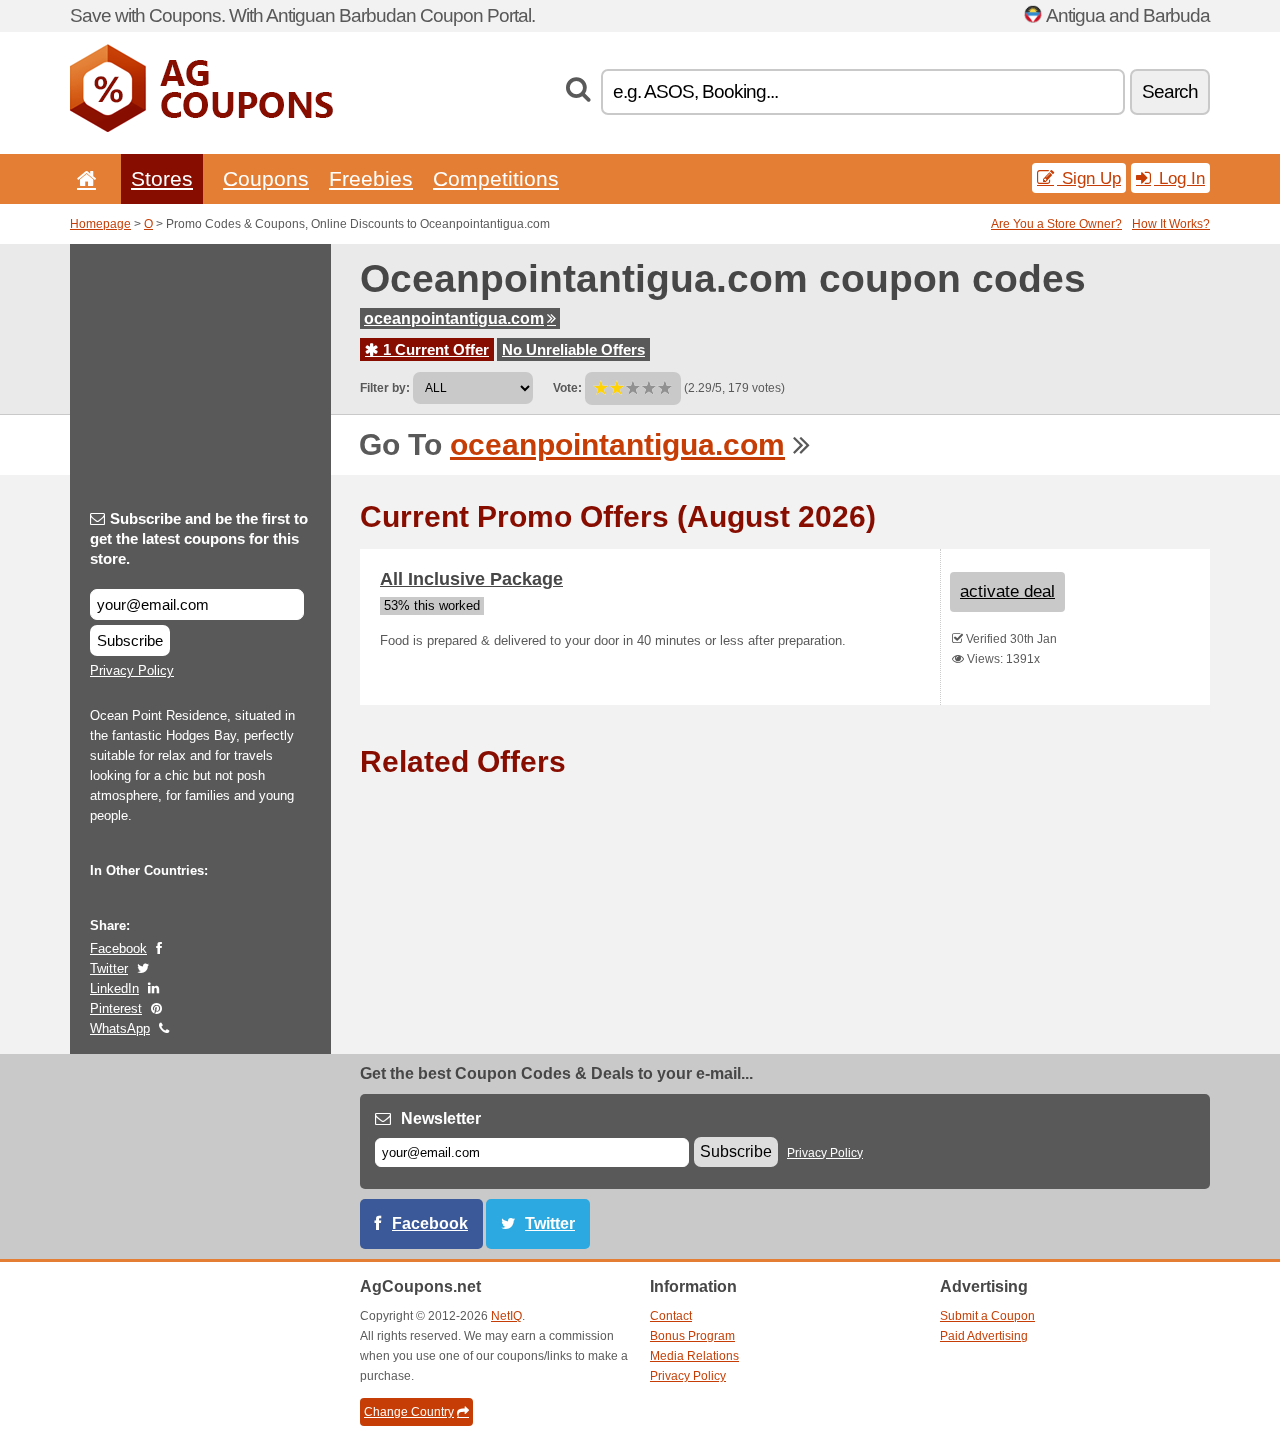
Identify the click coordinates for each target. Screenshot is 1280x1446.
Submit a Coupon (987, 1316)
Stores (162, 178)
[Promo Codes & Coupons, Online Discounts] (201, 128)
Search (1170, 91)
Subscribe (130, 640)
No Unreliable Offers (573, 349)
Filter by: (385, 388)
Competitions (496, 178)
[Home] (83, 178)
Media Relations (694, 1356)
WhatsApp (120, 1028)
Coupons (266, 178)
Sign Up (1089, 178)
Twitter (109, 968)
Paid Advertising (984, 1336)
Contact (671, 1316)
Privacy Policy (132, 670)
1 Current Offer (434, 349)
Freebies (371, 178)
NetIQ (506, 1316)
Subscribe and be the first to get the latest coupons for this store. (199, 538)
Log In (1179, 178)
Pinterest (116, 1008)
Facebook (118, 948)
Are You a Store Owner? (1056, 224)
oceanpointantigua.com (454, 318)
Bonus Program (692, 1336)
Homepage (100, 224)
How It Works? (1171, 224)
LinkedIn (114, 988)
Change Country (409, 1412)
